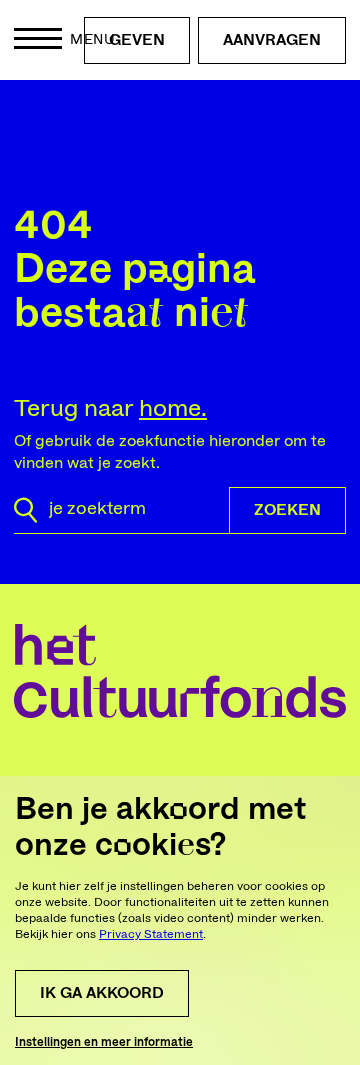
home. (173, 409)
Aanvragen (272, 40)
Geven (137, 40)
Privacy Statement (151, 934)
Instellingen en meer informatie (104, 1042)
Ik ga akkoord (102, 993)
